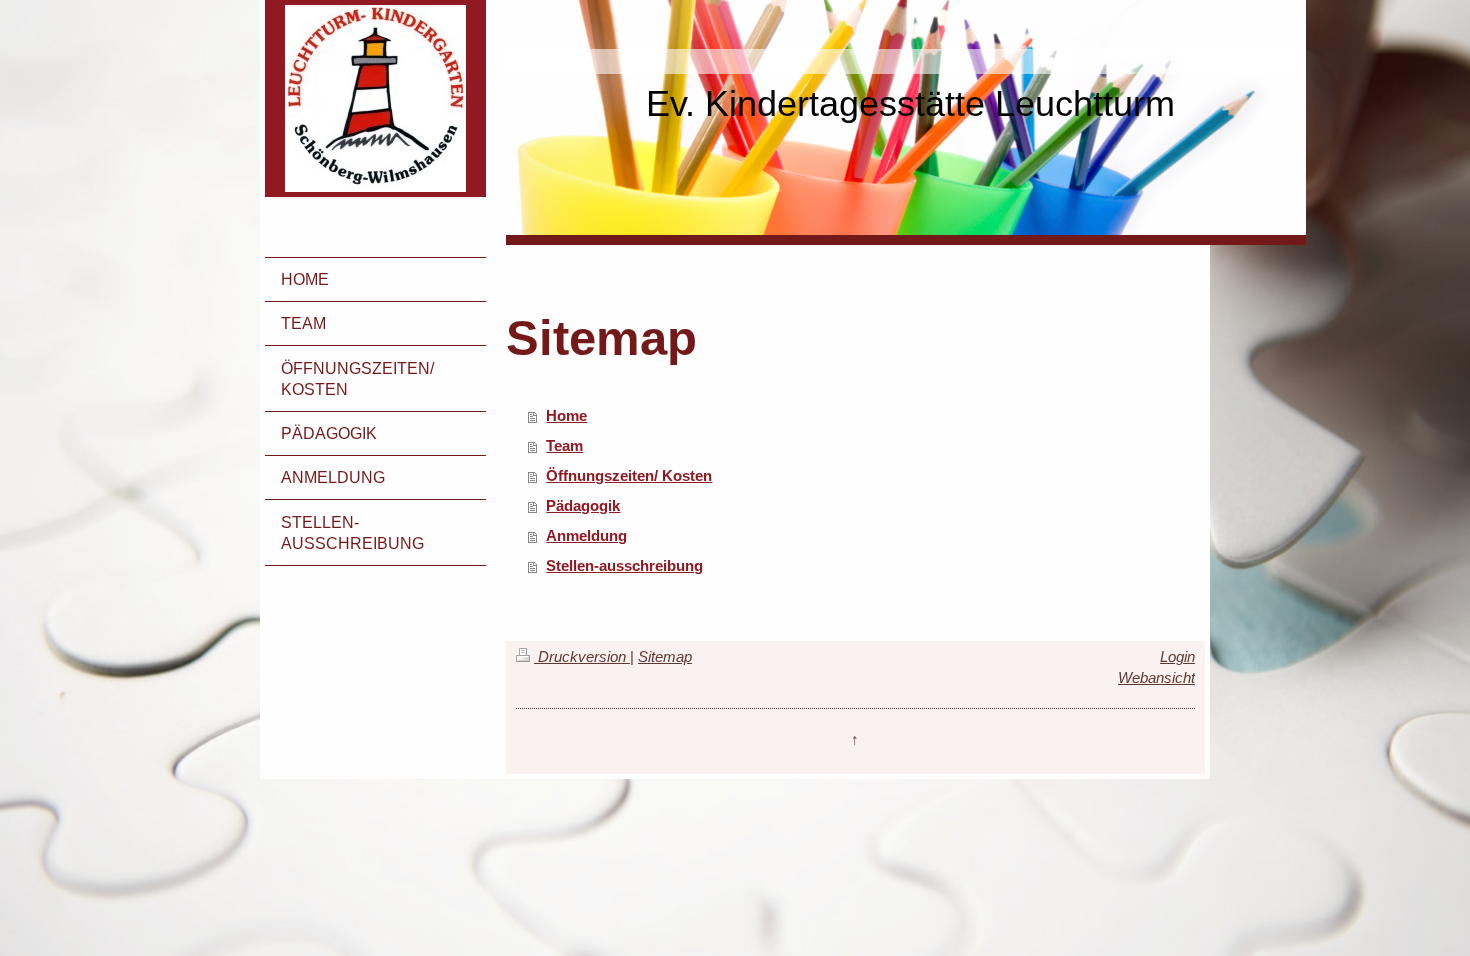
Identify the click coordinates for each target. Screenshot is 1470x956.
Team (564, 445)
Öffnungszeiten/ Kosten (629, 475)
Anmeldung (586, 535)
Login (1177, 656)
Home (566, 415)
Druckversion (582, 656)
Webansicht (1156, 677)
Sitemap (665, 656)
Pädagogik (583, 505)
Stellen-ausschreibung (624, 565)
